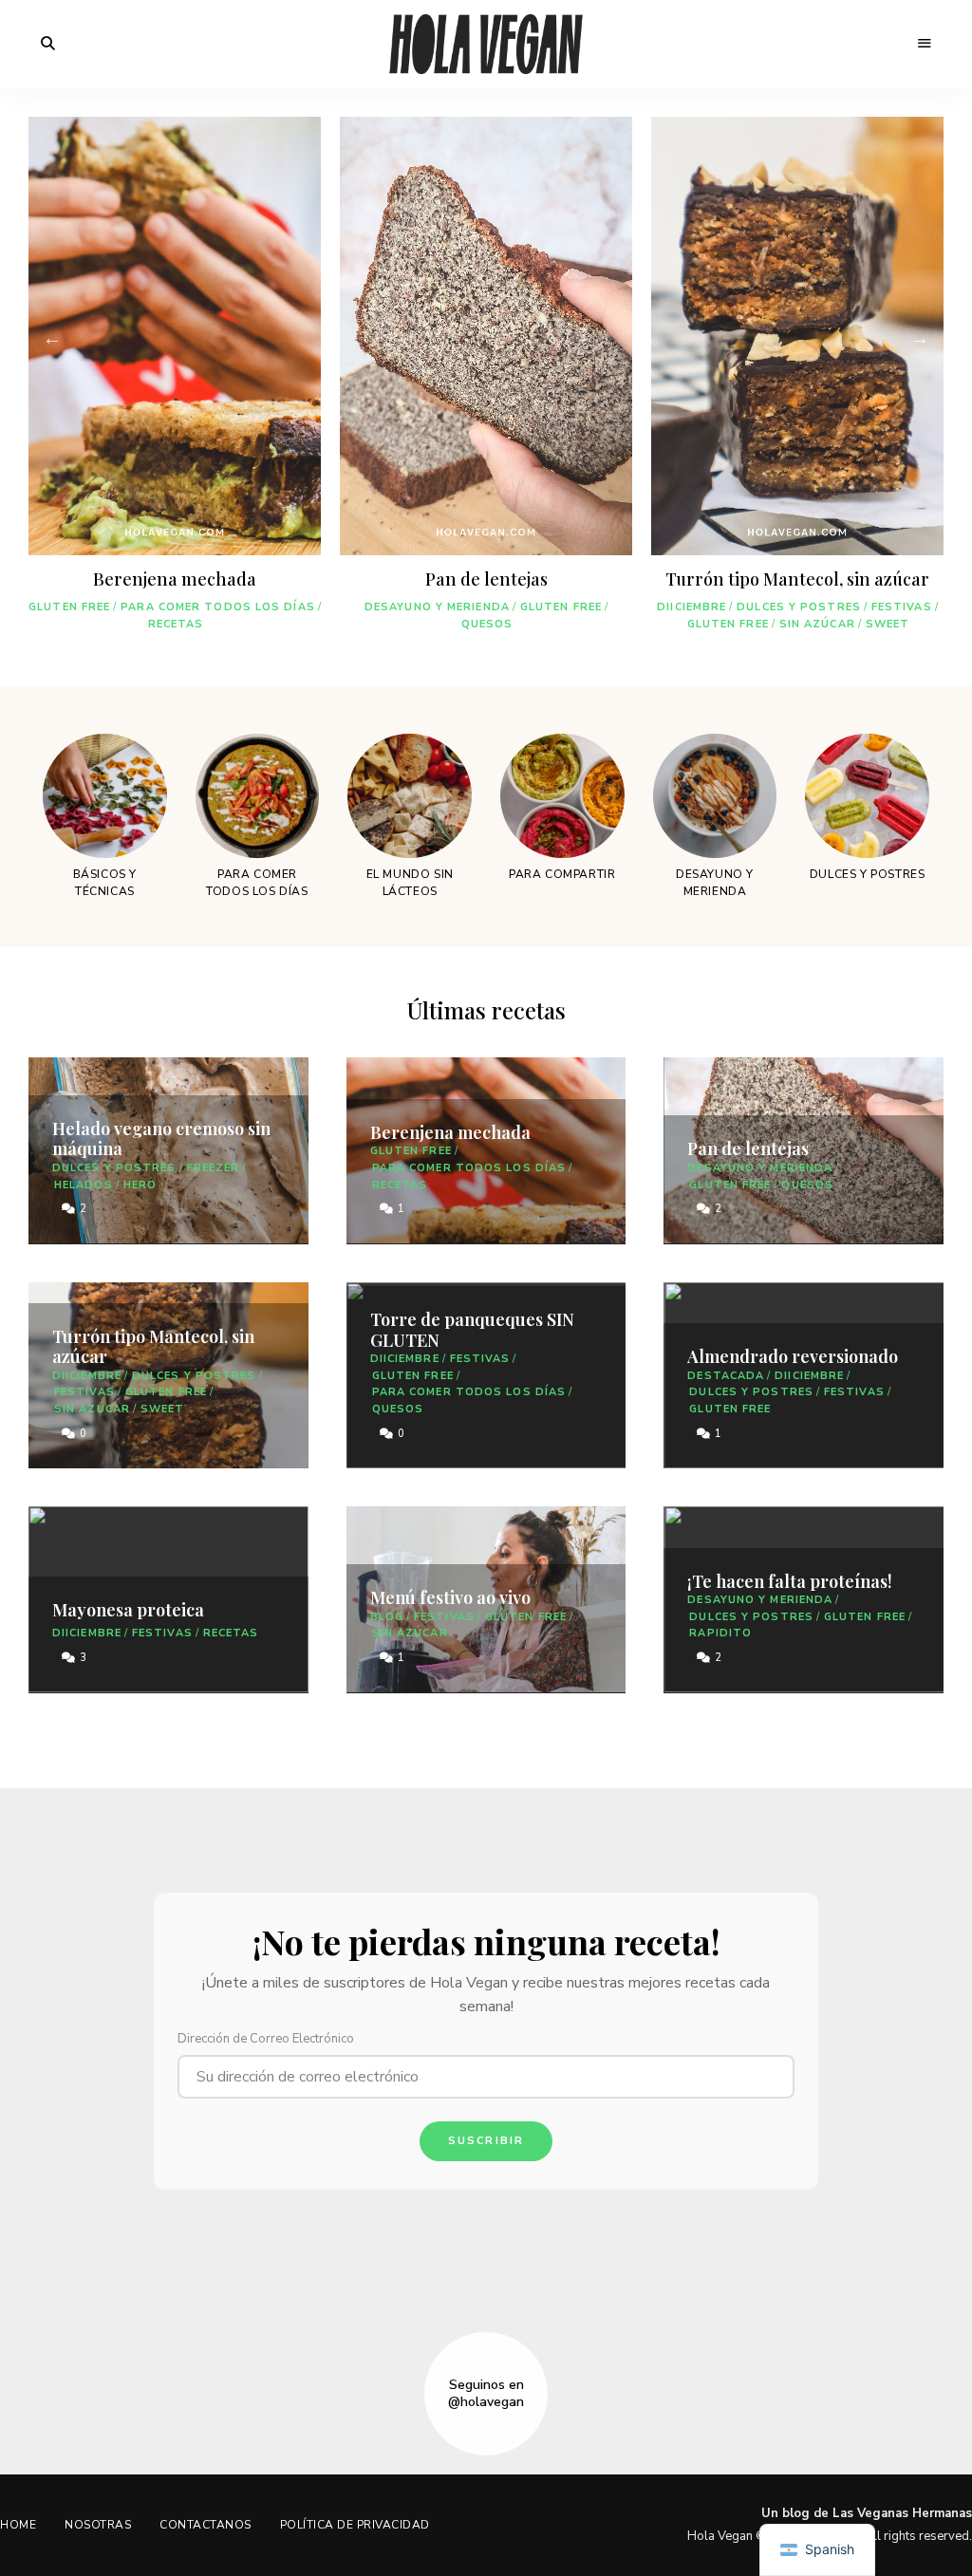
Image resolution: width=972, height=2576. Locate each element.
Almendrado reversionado (793, 1356)
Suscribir (486, 2141)
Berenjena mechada (175, 579)
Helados (84, 1185)
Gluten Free (69, 607)
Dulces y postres (799, 607)
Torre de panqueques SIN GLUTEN (472, 1330)
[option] (175, 382)
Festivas (902, 607)
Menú (925, 44)
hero (140, 1185)
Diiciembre (692, 607)
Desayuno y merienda (437, 607)
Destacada (726, 1376)
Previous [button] (52, 345)
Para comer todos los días (218, 607)
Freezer (214, 1168)
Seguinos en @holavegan (486, 2394)
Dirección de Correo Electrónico (266, 2039)
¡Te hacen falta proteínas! (790, 1581)
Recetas (176, 624)
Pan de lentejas (486, 579)
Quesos (487, 624)
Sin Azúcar (817, 624)
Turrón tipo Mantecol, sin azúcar (797, 579)
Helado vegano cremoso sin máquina (161, 1139)
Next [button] (920, 345)
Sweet (888, 624)
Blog (387, 1617)
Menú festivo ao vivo (450, 1597)
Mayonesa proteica (128, 1610)
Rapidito (720, 1633)
